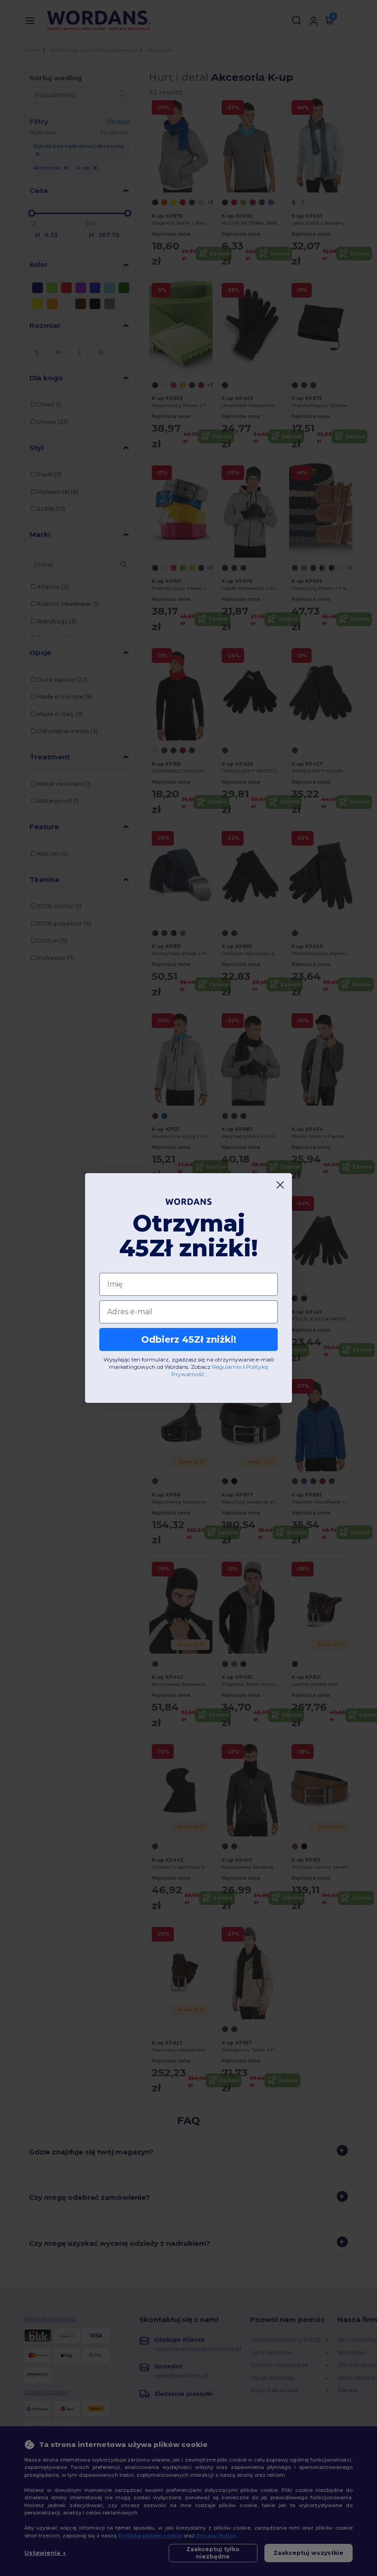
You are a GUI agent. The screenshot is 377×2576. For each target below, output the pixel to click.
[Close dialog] (280, 1185)
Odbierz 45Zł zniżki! (189, 1339)
